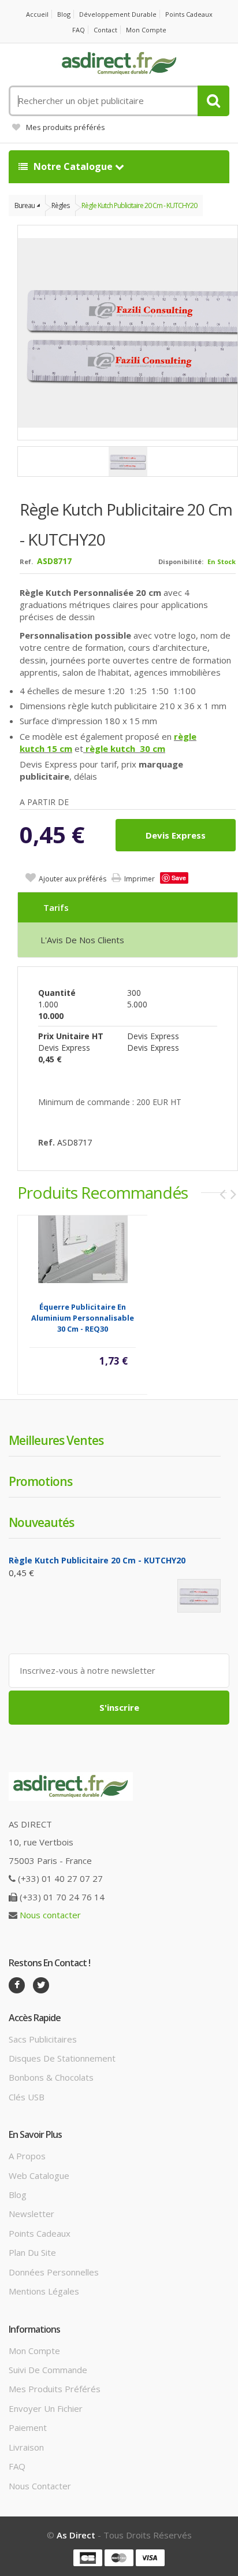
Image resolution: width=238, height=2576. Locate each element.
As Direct (76, 2535)
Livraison (26, 2447)
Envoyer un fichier (46, 2408)
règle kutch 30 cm (124, 748)
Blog (64, 14)
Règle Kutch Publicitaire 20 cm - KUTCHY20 (139, 205)
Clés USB (27, 2097)
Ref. (26, 561)
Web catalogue (39, 2175)
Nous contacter (50, 1915)
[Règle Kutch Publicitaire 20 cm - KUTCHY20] (128, 462)
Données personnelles (54, 2272)
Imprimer (140, 879)
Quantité (57, 993)
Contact (105, 30)
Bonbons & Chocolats (51, 2077)
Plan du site (32, 2252)
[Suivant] (233, 1194)
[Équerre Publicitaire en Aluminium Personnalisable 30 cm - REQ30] (83, 1248)
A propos (27, 2156)
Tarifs (56, 907)
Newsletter (31, 2214)
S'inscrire (119, 1707)
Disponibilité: (181, 561)
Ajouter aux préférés (72, 879)
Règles (60, 205)
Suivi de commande (48, 2370)
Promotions (40, 1481)
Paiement (28, 2427)
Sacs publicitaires (43, 2039)
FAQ (79, 30)
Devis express (176, 835)
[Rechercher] (213, 101)
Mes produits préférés (66, 127)
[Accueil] (119, 64)
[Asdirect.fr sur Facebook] (17, 1985)
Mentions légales (44, 2291)
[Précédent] (222, 1194)
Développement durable (118, 14)
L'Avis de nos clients (82, 940)
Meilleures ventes (56, 1440)
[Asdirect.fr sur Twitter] (41, 1985)
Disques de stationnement (62, 2058)
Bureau (25, 205)
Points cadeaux (189, 14)
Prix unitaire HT (71, 1036)
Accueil (37, 14)
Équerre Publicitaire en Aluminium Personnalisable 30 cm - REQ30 (83, 1318)
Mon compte (146, 30)
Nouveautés (41, 1522)
